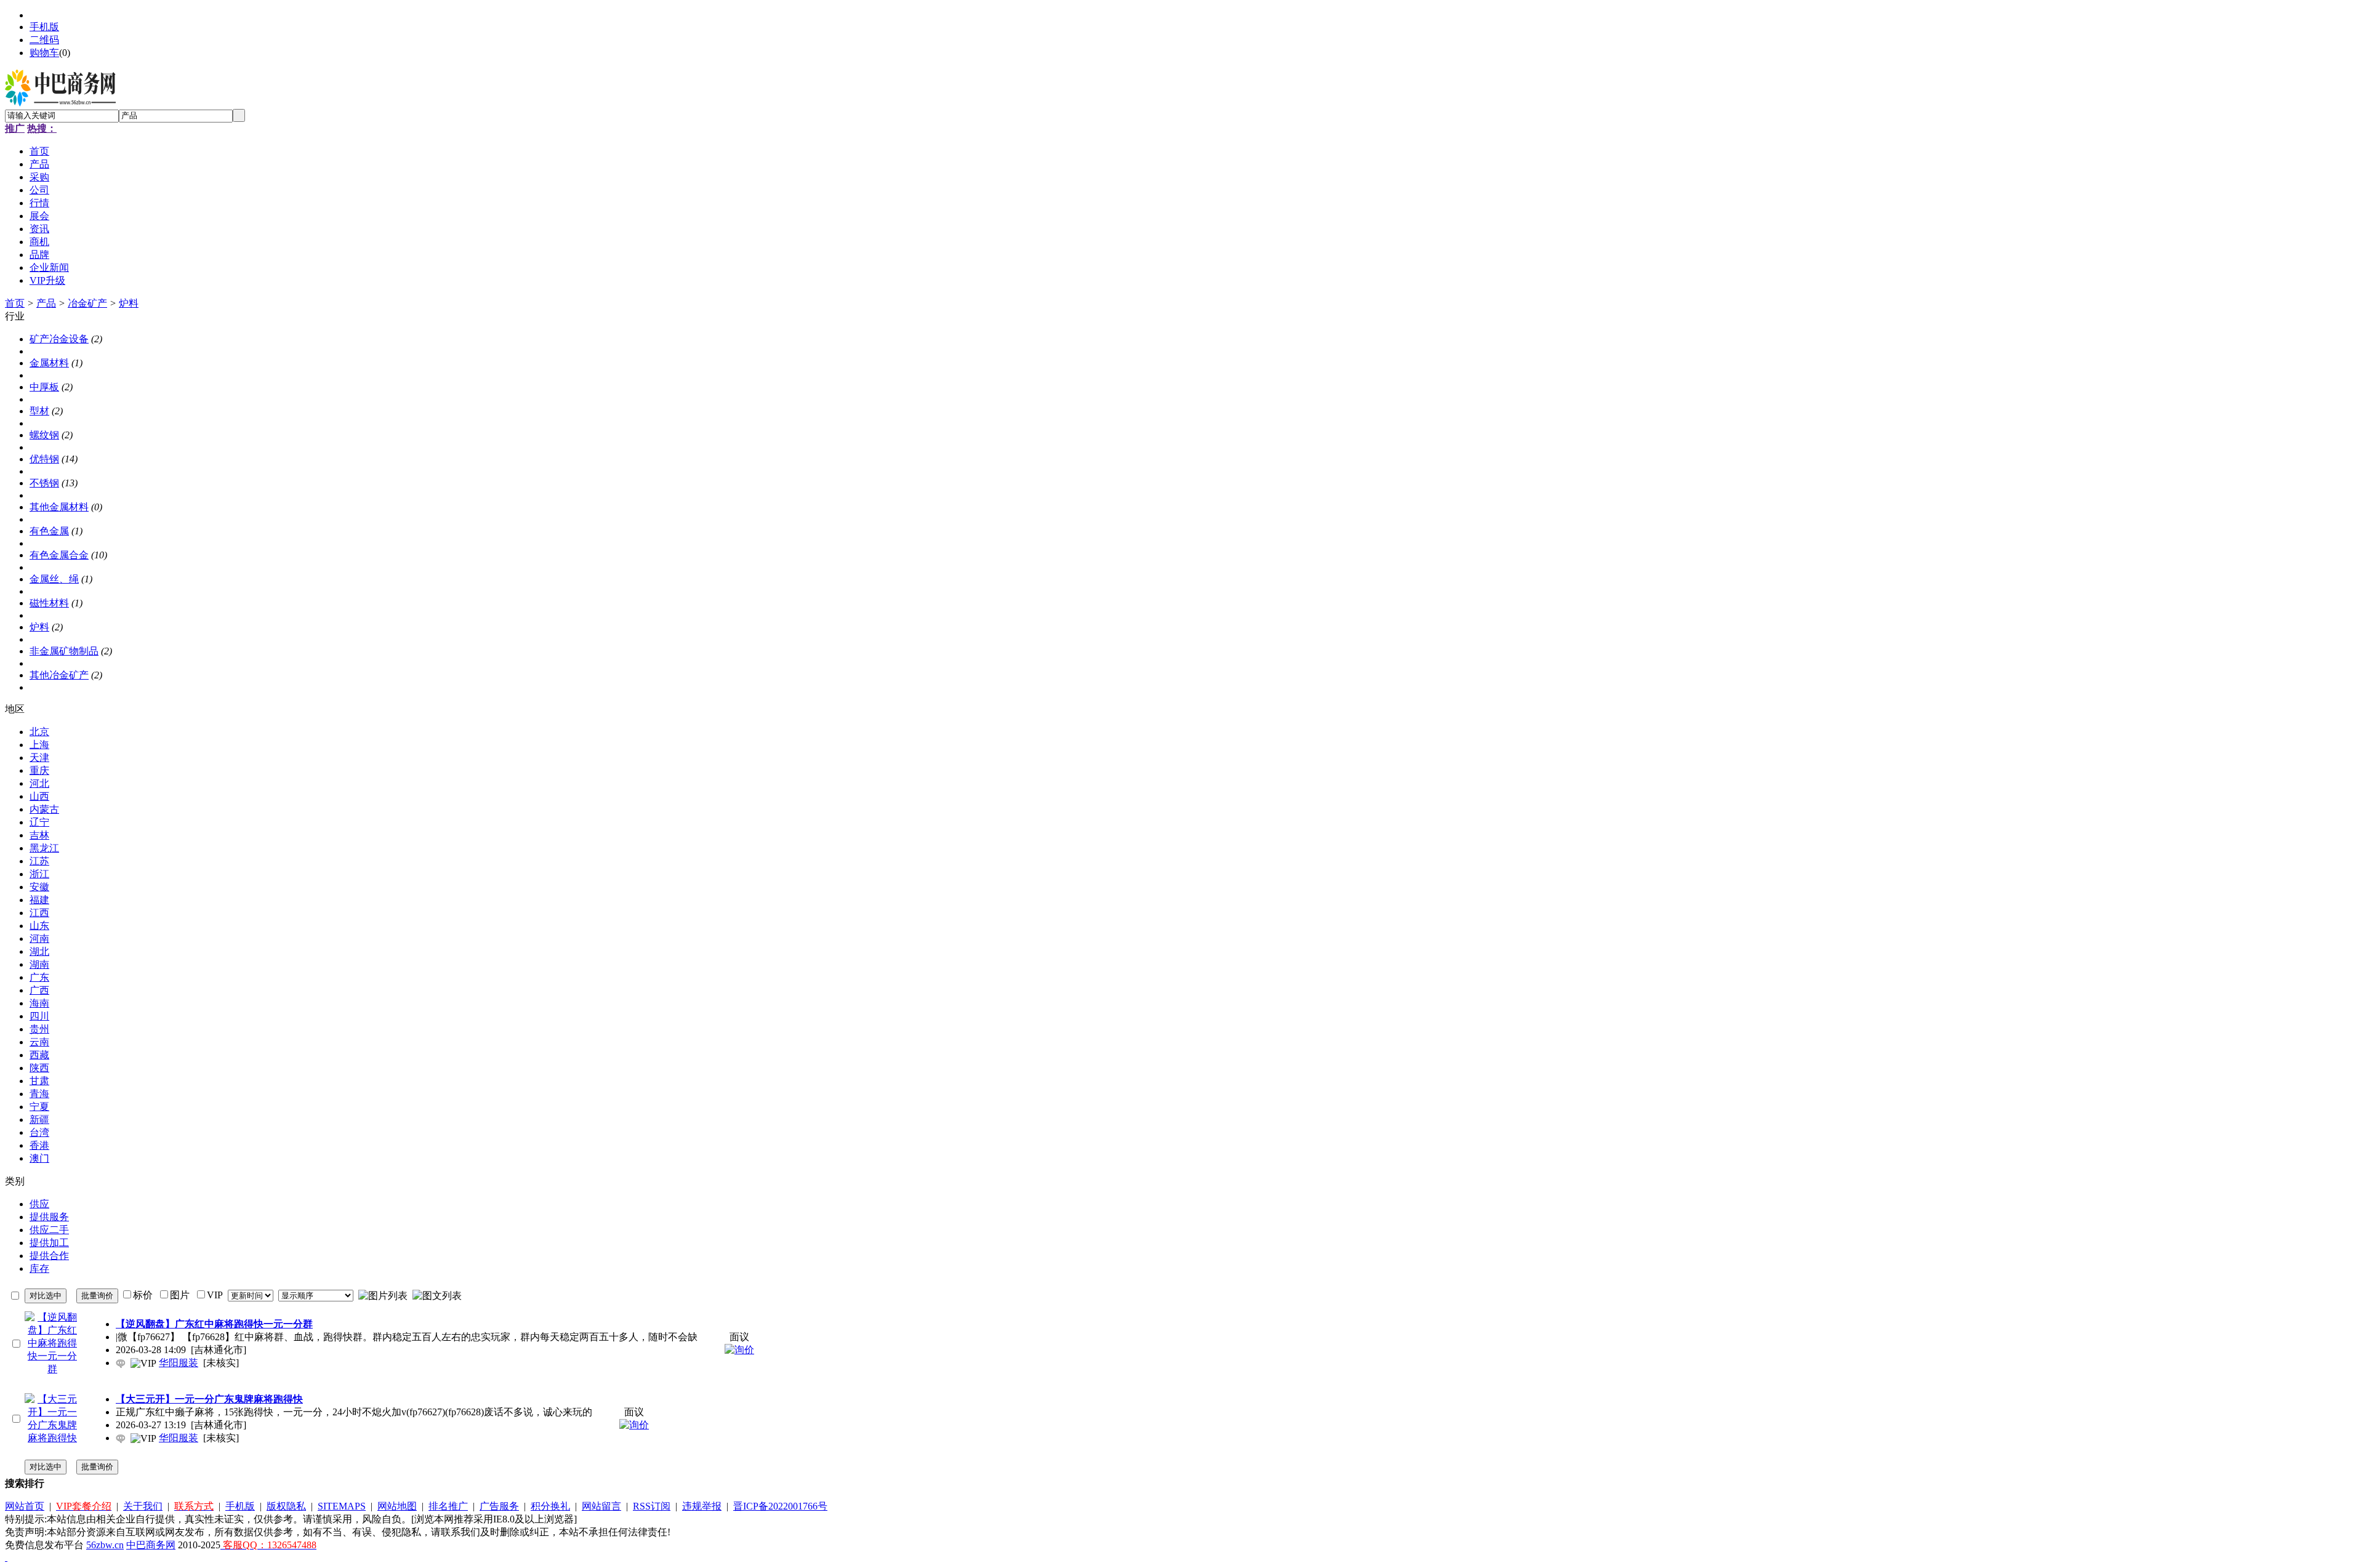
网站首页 (25, 1506)
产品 (46, 303)
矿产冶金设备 (59, 339)
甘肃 (39, 1081)
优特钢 (44, 459)
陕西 (39, 1068)
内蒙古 (44, 809)
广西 (39, 990)
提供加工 (49, 1243)
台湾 (39, 1132)
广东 (39, 977)
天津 (39, 758)
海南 (39, 1003)
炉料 (129, 303)
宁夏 (39, 1107)
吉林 (39, 835)
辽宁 (39, 822)
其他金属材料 (59, 507)
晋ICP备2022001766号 (780, 1506)
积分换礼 (550, 1506)
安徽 (39, 887)
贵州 (39, 1029)
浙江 (39, 874)
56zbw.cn (105, 1545)
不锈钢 (44, 483)
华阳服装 (179, 1363)
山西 (39, 796)
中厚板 (44, 387)
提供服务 (49, 1217)
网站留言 (601, 1506)
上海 (39, 745)
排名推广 (448, 1506)
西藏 (39, 1055)
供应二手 (49, 1230)
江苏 (39, 861)
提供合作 (49, 1256)
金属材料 (49, 363)
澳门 (39, 1158)
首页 (15, 303)
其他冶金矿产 (59, 675)
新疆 (39, 1120)
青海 (39, 1094)
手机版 (44, 27)
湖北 (39, 951)
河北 (39, 783)
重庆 (39, 770)
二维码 (44, 40)
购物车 (44, 53)
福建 (39, 900)
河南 (39, 939)
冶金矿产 (87, 303)
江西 (39, 913)
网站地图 (397, 1506)
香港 (39, 1145)
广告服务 (499, 1506)
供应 (39, 1204)
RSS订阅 (652, 1506)
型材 (39, 411)
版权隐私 (286, 1506)
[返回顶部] (6, 1557)
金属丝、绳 (54, 579)
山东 (39, 926)
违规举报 (702, 1506)
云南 (39, 1042)
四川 (39, 1016)
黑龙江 (44, 848)
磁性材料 (49, 603)
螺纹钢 (44, 435)
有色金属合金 (59, 555)
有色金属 (49, 531)
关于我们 (143, 1506)
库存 (39, 1268)
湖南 (39, 964)
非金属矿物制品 (64, 651)
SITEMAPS (342, 1506)
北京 (39, 732)
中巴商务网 (151, 1545)
